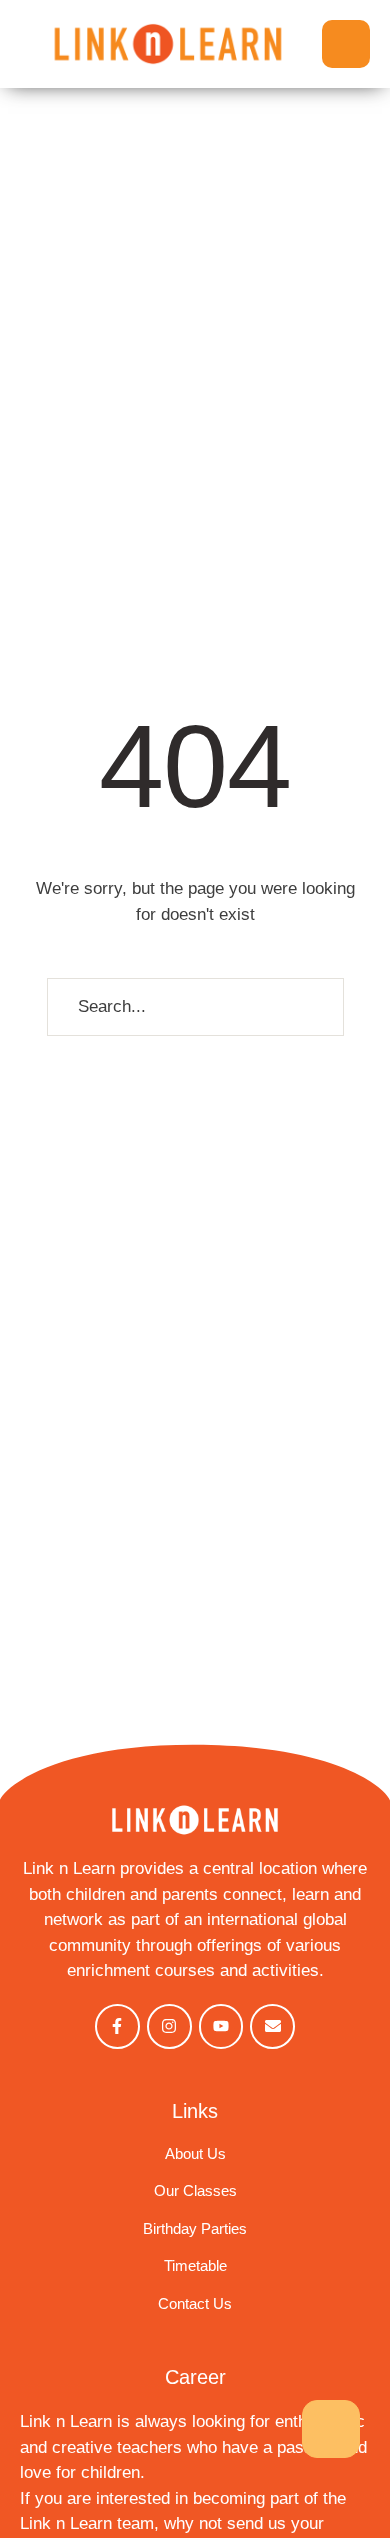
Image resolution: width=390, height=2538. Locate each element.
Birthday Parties (195, 2228)
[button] (346, 44)
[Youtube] (221, 2026)
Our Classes (195, 2190)
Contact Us (195, 2303)
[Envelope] (272, 2026)
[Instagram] (169, 2026)
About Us (195, 2153)
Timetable (195, 2265)
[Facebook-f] (117, 2026)
